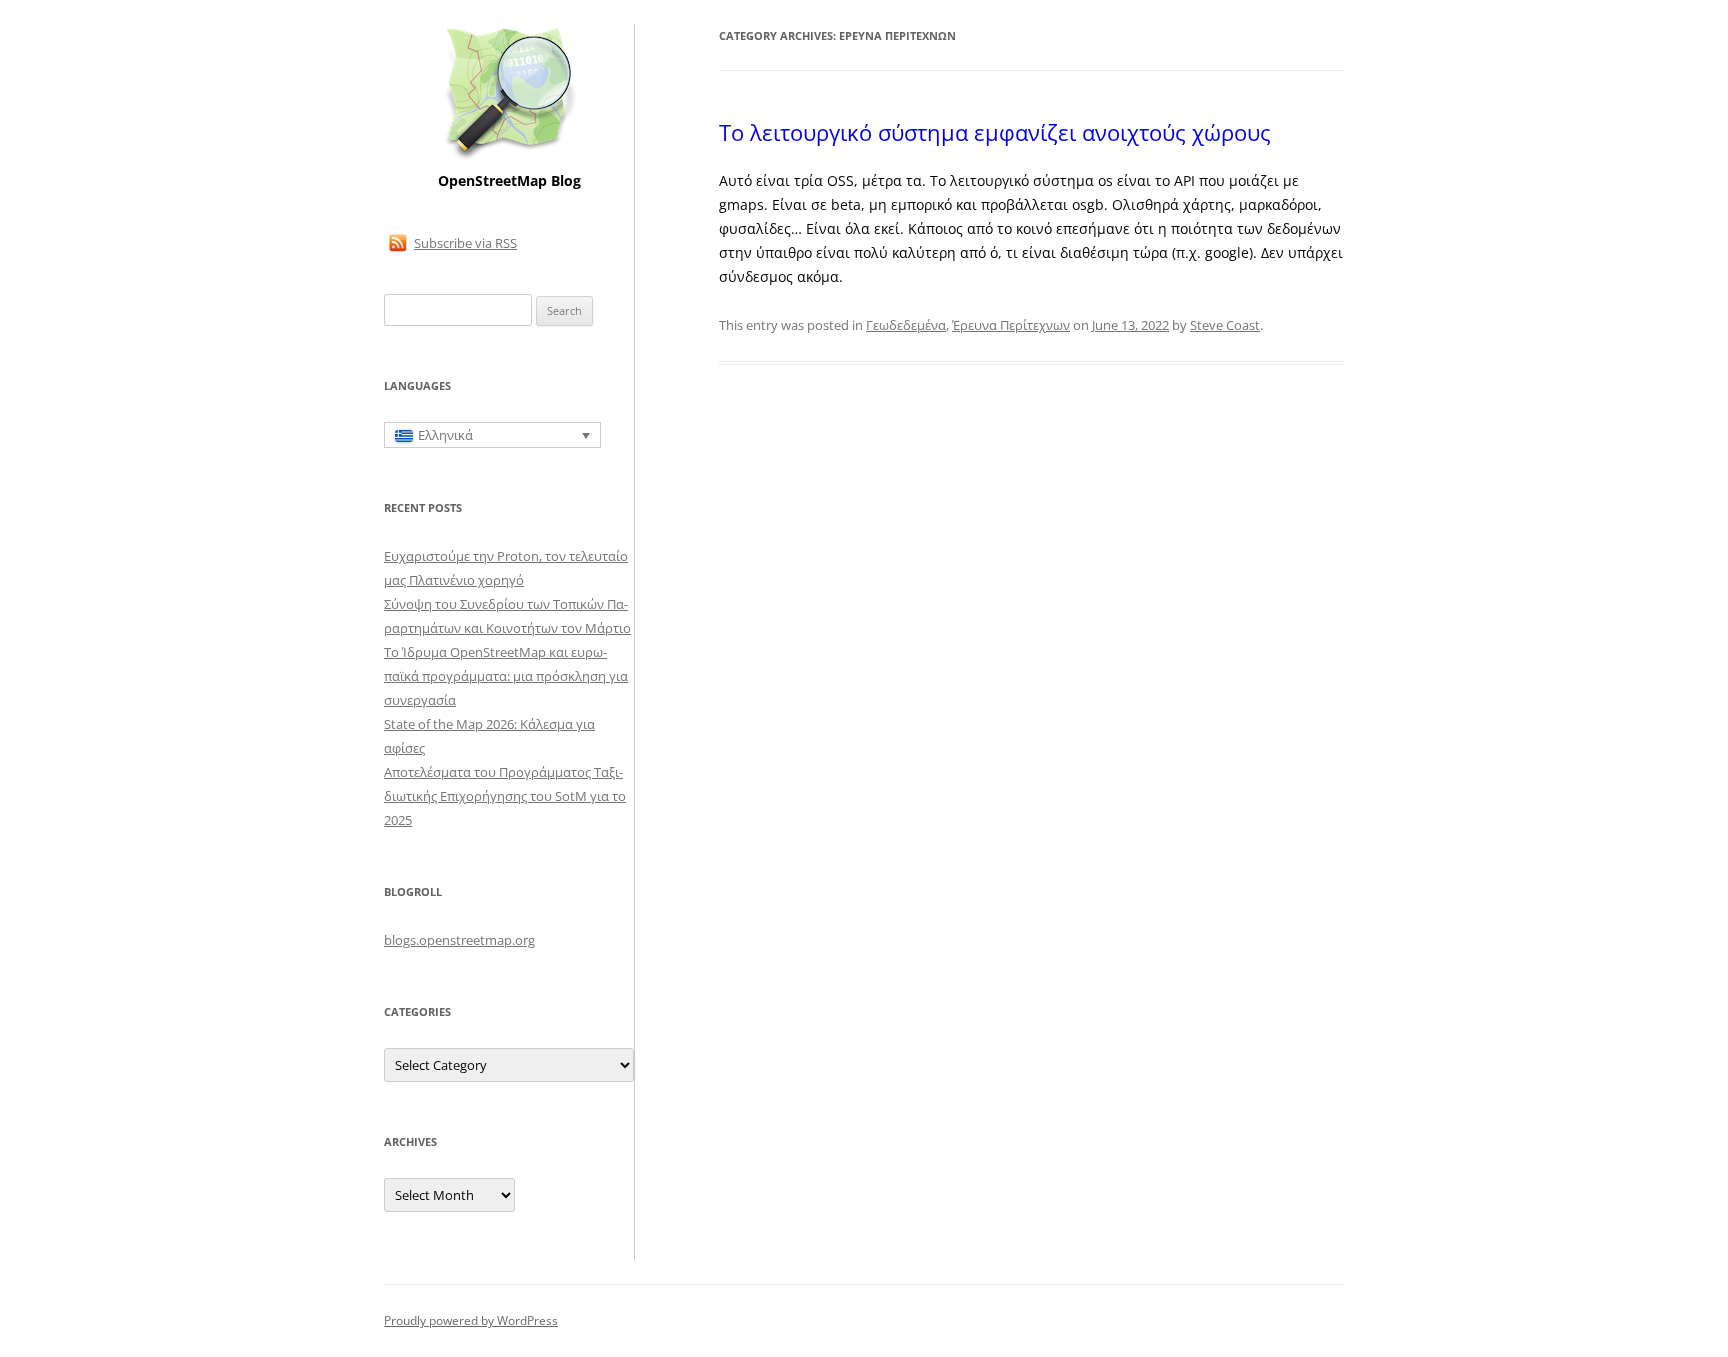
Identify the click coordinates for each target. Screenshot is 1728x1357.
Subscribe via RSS (465, 243)
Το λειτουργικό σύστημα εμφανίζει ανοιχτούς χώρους (995, 132)
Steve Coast (1225, 325)
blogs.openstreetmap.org (459, 940)
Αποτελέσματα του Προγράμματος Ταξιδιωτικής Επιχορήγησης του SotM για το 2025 (505, 796)
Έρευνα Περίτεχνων (1011, 325)
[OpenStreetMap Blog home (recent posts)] (509, 157)
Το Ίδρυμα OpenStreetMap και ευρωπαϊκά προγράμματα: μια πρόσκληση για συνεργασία (506, 676)
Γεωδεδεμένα (906, 325)
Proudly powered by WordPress (471, 1320)
